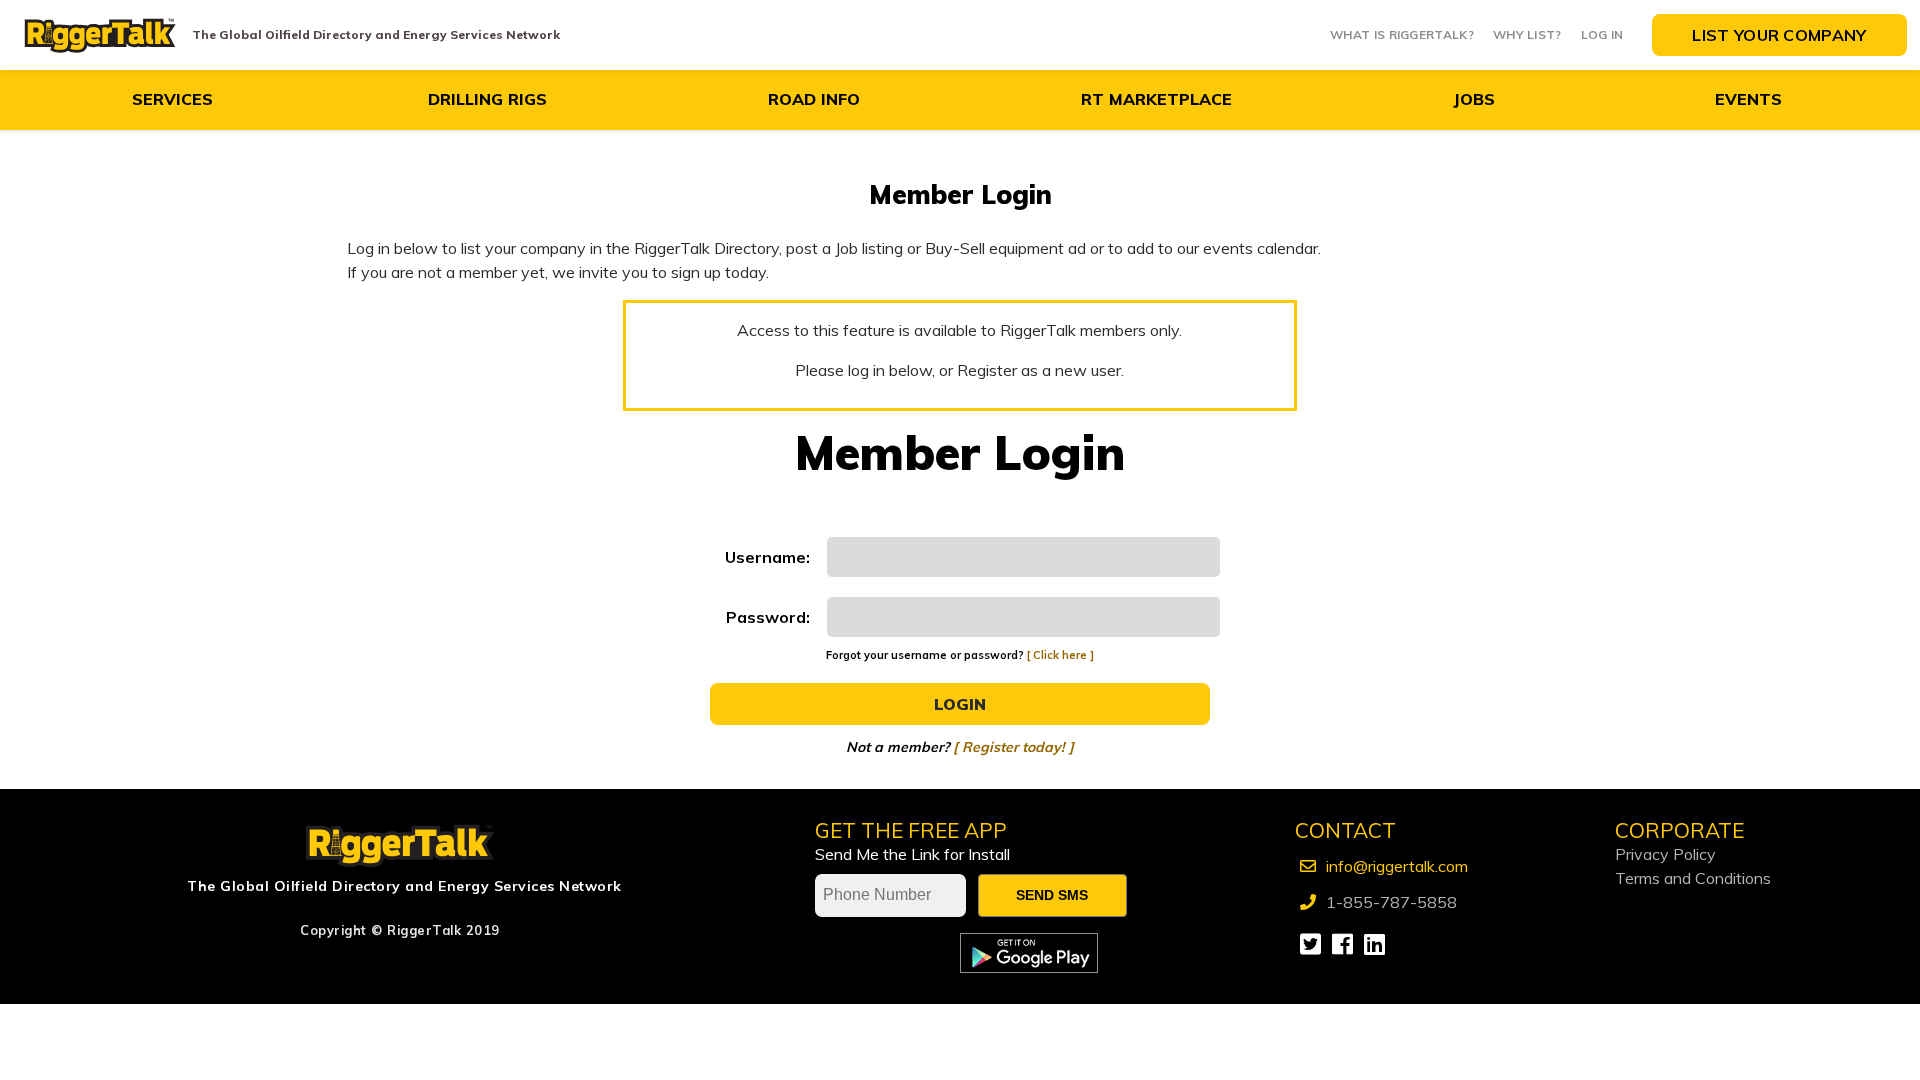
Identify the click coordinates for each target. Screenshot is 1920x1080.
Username (765, 557)
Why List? (1527, 34)
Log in (1602, 34)
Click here (1060, 655)
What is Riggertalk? (1402, 34)
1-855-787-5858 (1391, 902)
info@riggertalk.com (1397, 866)
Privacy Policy (1665, 854)
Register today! (1013, 747)
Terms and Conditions (1693, 878)
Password (766, 617)
